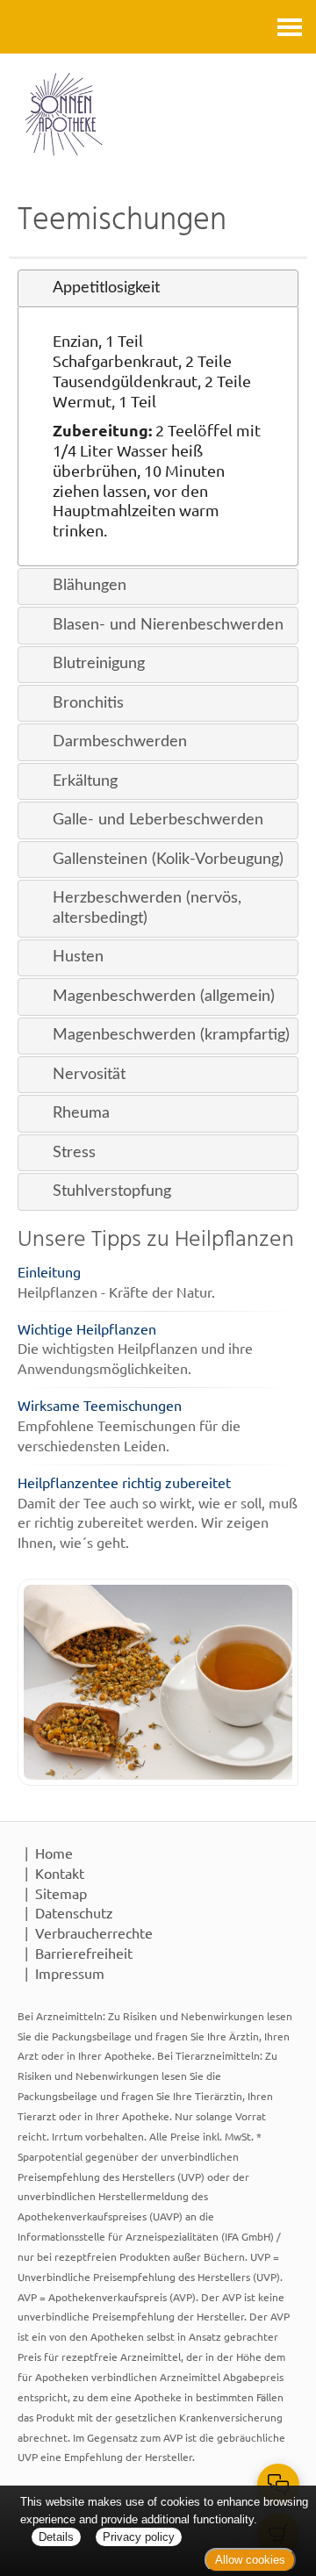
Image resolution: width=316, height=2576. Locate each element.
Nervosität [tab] (89, 1074)
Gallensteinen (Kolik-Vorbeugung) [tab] (168, 859)
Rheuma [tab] (81, 1113)
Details (56, 2537)
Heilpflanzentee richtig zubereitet (124, 1482)
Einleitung (49, 1271)
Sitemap (61, 1893)
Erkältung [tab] (85, 781)
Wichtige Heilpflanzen (87, 1328)
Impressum (70, 1973)
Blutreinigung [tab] (99, 663)
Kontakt (60, 1873)
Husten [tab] (78, 957)
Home (54, 1853)
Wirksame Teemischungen (100, 1405)
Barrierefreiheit (84, 1953)
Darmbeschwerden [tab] (120, 741)
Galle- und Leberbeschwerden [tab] (158, 820)
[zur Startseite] (158, 114)
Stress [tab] (74, 1152)
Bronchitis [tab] (88, 703)
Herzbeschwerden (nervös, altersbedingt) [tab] (147, 908)
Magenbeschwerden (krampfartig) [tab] (171, 1035)
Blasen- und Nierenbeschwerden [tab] (168, 625)
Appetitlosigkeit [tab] (106, 288)
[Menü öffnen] (290, 27)
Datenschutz (74, 1912)
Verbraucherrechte (94, 1932)
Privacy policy (139, 2537)
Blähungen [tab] (90, 585)
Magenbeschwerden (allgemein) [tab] (164, 996)
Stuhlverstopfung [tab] (112, 1191)
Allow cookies (250, 2560)
